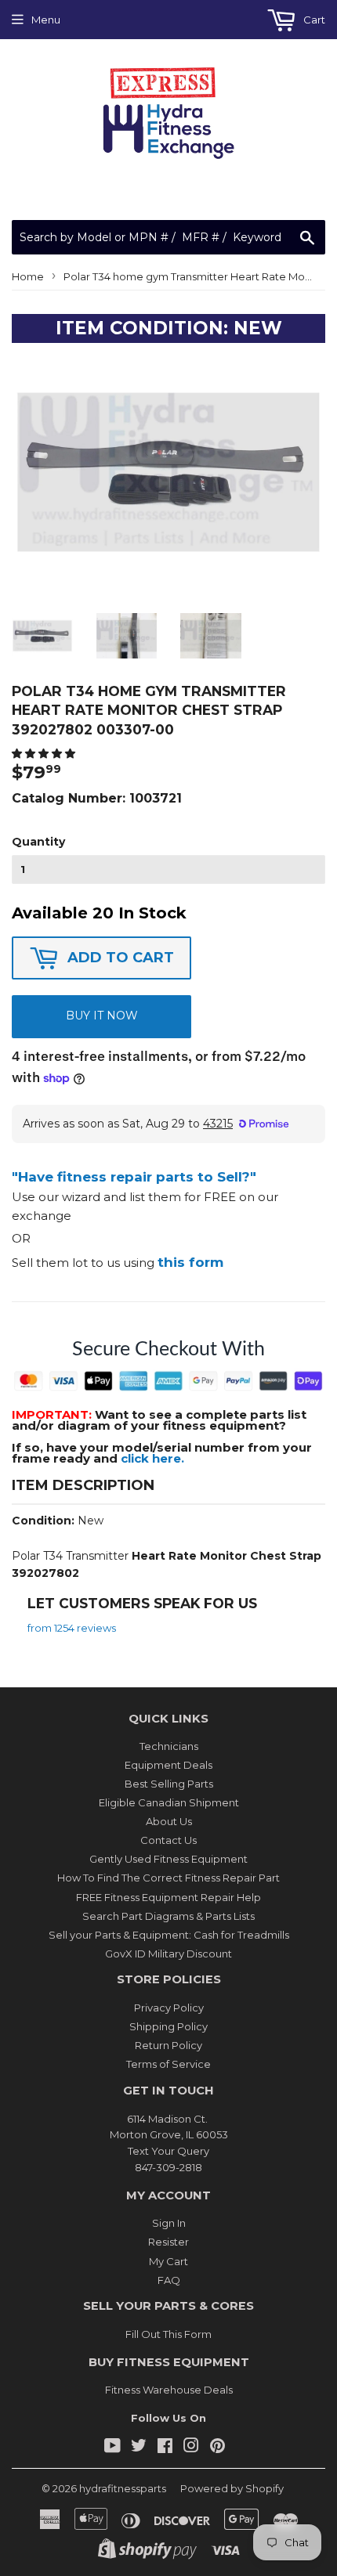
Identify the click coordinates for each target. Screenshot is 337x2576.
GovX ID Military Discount (168, 1954)
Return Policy (168, 2045)
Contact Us (168, 1840)
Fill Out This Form (168, 2334)
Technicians (169, 1746)
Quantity (38, 842)
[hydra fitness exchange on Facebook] (165, 2448)
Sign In (169, 2223)
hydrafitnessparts (123, 2488)
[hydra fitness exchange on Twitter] (139, 2448)
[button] (45, 753)
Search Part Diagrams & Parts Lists (168, 1916)
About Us (169, 1821)
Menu (46, 20)
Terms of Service (168, 2064)
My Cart (168, 2261)
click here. (152, 1458)
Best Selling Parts (169, 1784)
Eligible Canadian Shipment (169, 1802)
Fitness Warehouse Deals (169, 2390)
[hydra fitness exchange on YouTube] (112, 2448)
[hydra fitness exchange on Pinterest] (217, 2448)
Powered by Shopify (232, 2488)
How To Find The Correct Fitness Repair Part (168, 1878)
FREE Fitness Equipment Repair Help (168, 1897)
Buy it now (102, 1016)
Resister (168, 2242)
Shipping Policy (168, 2026)
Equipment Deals (168, 1765)
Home (28, 276)
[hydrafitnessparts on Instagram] (191, 2448)
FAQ (169, 2280)
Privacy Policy (169, 2008)
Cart (313, 20)
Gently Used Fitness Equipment (168, 1859)
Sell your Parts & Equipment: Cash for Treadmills (169, 1935)
